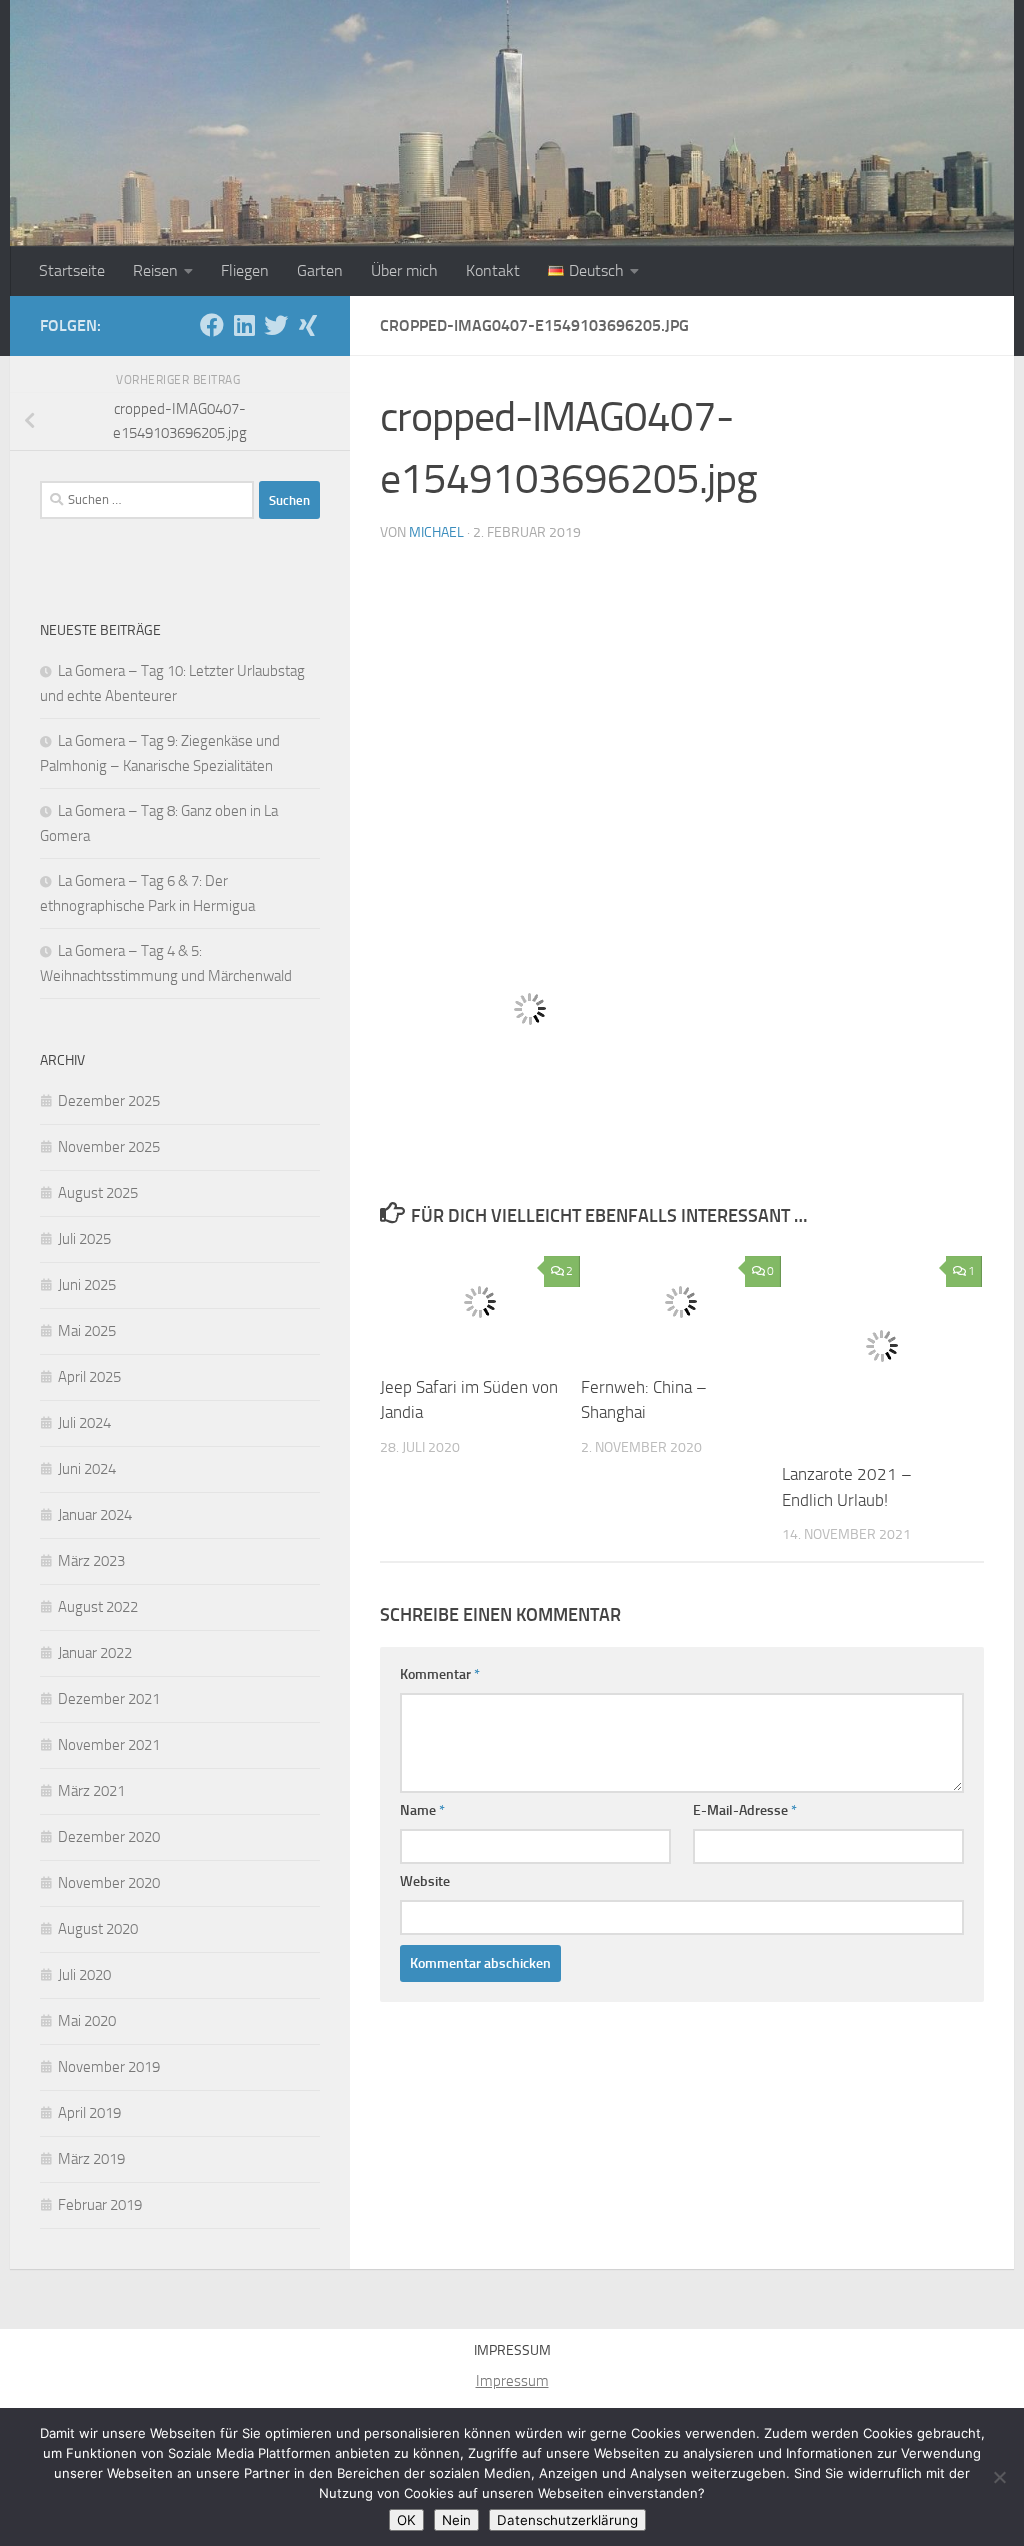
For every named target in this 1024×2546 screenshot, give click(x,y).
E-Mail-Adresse (745, 1810)
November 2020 (109, 1883)
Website (425, 1881)
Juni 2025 (87, 1285)
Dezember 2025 (109, 1101)
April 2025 (89, 1377)
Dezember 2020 (109, 1837)
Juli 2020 (84, 1975)
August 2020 (98, 1929)
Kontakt (493, 270)
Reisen (155, 270)
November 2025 (109, 1147)
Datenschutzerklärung (567, 2520)
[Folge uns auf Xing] (308, 325)
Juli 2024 (84, 1423)
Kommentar (440, 1674)
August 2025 (98, 1193)
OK (406, 2520)
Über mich (404, 270)
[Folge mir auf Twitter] (276, 325)
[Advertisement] (682, 709)
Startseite (72, 270)
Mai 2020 (87, 2021)
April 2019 (89, 2113)
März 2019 (91, 2159)
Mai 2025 (87, 1331)
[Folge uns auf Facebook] (212, 325)
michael (436, 532)
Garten (320, 270)
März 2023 (91, 1561)
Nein (456, 2520)
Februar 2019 (100, 2205)
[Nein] (999, 2477)
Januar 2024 (95, 1515)
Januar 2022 (95, 1653)
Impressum (512, 2381)
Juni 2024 (87, 1469)
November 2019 (109, 2067)
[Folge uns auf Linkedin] (244, 325)
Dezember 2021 (109, 1699)
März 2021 (91, 1791)
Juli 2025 (84, 1239)
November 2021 (109, 1745)
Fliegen (245, 270)
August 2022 (98, 1607)
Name (422, 1810)
